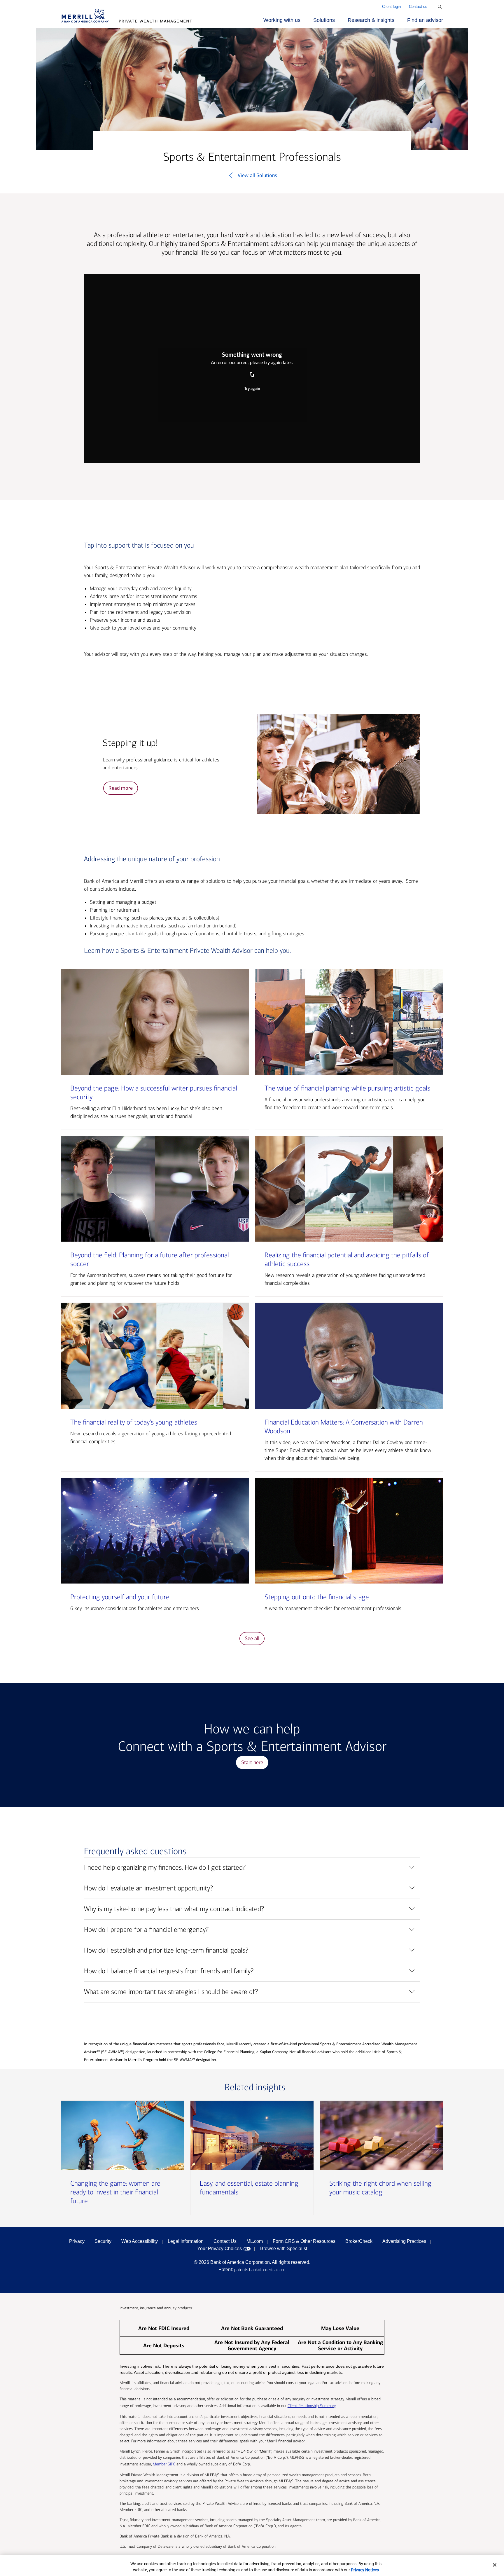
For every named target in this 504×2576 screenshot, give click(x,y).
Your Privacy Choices (219, 2249)
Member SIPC (164, 2464)
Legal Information (186, 2241)
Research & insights (371, 20)
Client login (391, 7)
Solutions (324, 20)
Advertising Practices (404, 2241)
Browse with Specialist (284, 2249)
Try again (252, 389)
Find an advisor (425, 20)
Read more (121, 788)
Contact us (418, 7)
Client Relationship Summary (311, 2406)
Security (103, 2241)
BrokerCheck (359, 2241)
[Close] (495, 2565)
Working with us (282, 20)
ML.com (255, 2241)
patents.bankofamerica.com (260, 2270)
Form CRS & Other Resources (304, 2241)
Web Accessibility (140, 2241)
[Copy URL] (252, 375)
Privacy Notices (365, 2570)
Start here (252, 1762)
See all (252, 1638)
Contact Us (225, 2241)
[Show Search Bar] (440, 7)
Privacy (77, 2241)
